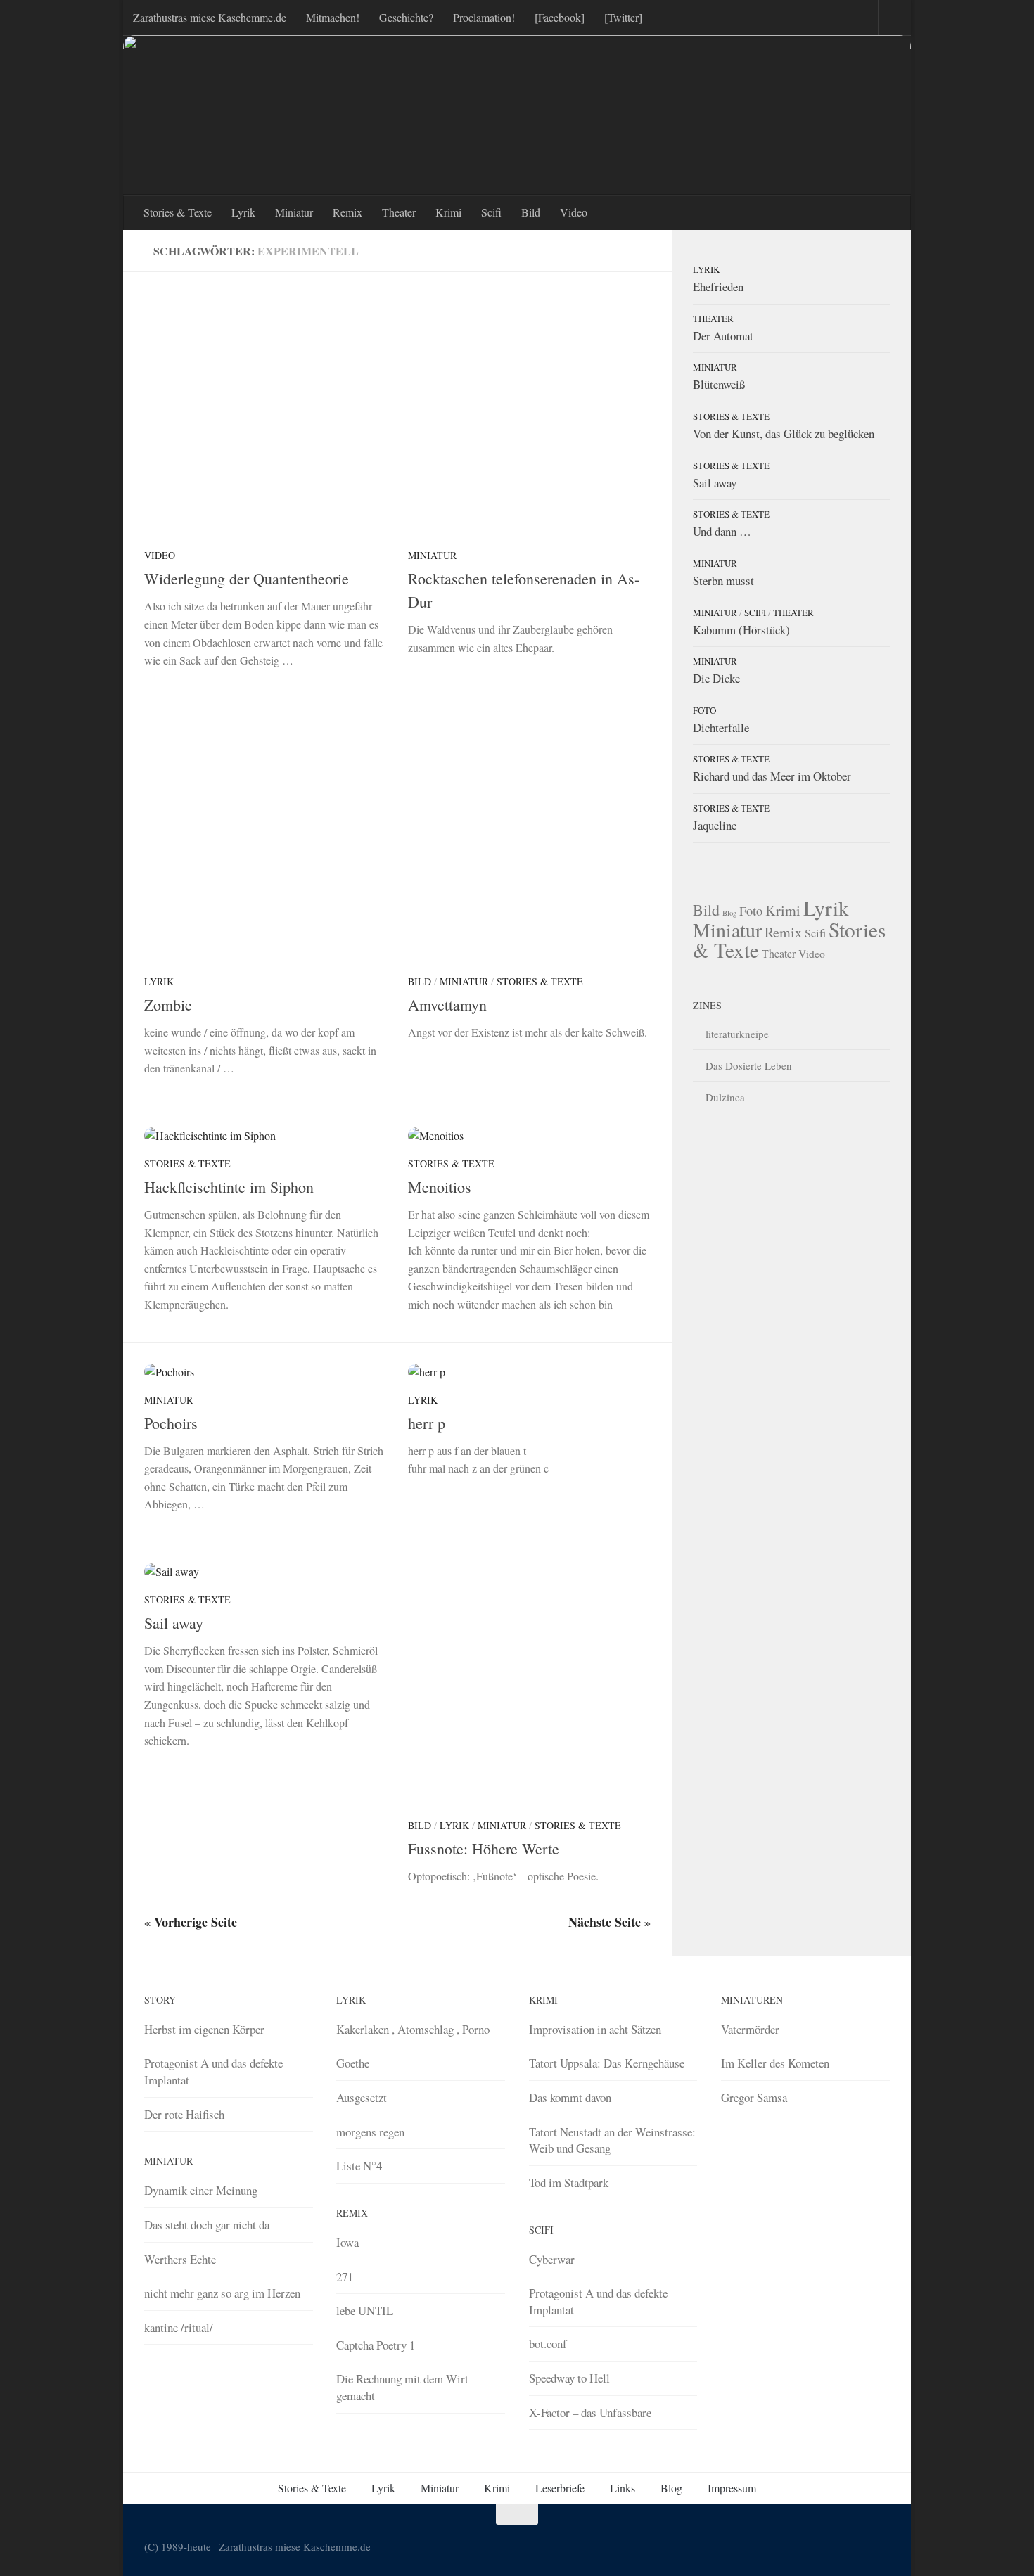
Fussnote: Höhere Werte (484, 1848)
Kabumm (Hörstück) (741, 630)
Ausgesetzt (362, 2097)
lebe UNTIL (365, 2311)
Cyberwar (552, 2259)
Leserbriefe (560, 2488)
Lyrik (243, 212)
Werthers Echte (180, 2259)
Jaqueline (715, 825)
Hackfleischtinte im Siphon (229, 1187)
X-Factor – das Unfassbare (590, 2412)
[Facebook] (560, 17)
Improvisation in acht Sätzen (595, 2029)
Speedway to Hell (569, 2378)
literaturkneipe (737, 1034)
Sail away (174, 1623)
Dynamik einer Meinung (201, 2190)
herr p (427, 1423)
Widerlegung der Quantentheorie (247, 578)
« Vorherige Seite (191, 1922)
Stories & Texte (178, 212)
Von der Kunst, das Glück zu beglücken (784, 434)
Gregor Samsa (754, 2097)
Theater (399, 212)
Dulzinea (725, 1097)
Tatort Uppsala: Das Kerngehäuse (607, 2063)
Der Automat (723, 336)
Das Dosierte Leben (749, 1065)
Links (623, 2488)
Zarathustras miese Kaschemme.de (210, 17)
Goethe (353, 2063)
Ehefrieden (718, 287)
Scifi (491, 212)
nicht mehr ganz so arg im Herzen (222, 2293)
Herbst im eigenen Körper (204, 2029)
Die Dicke (716, 678)
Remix (347, 212)
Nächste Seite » (609, 1922)
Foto (704, 710)
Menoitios (440, 1187)
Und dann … (722, 531)
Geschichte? (406, 17)
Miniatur (294, 212)
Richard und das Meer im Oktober (772, 776)
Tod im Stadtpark (569, 2183)
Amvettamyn (447, 1005)
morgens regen (370, 2132)
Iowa (347, 2242)
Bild (531, 212)
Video (574, 212)
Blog (729, 913)
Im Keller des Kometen (775, 2063)
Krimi (448, 212)
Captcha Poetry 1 (376, 2345)
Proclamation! (484, 17)
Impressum (732, 2488)
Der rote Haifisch (184, 2114)
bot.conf (548, 2344)
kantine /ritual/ (179, 2327)
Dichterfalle (721, 728)
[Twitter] (623, 17)
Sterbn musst (723, 581)
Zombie (168, 1005)
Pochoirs (171, 1423)
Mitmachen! (333, 17)
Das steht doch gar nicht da (207, 2225)
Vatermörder (750, 2029)
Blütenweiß (719, 384)
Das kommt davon (570, 2097)
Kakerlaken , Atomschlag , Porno (413, 2029)
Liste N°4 (359, 2166)
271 (345, 2277)
